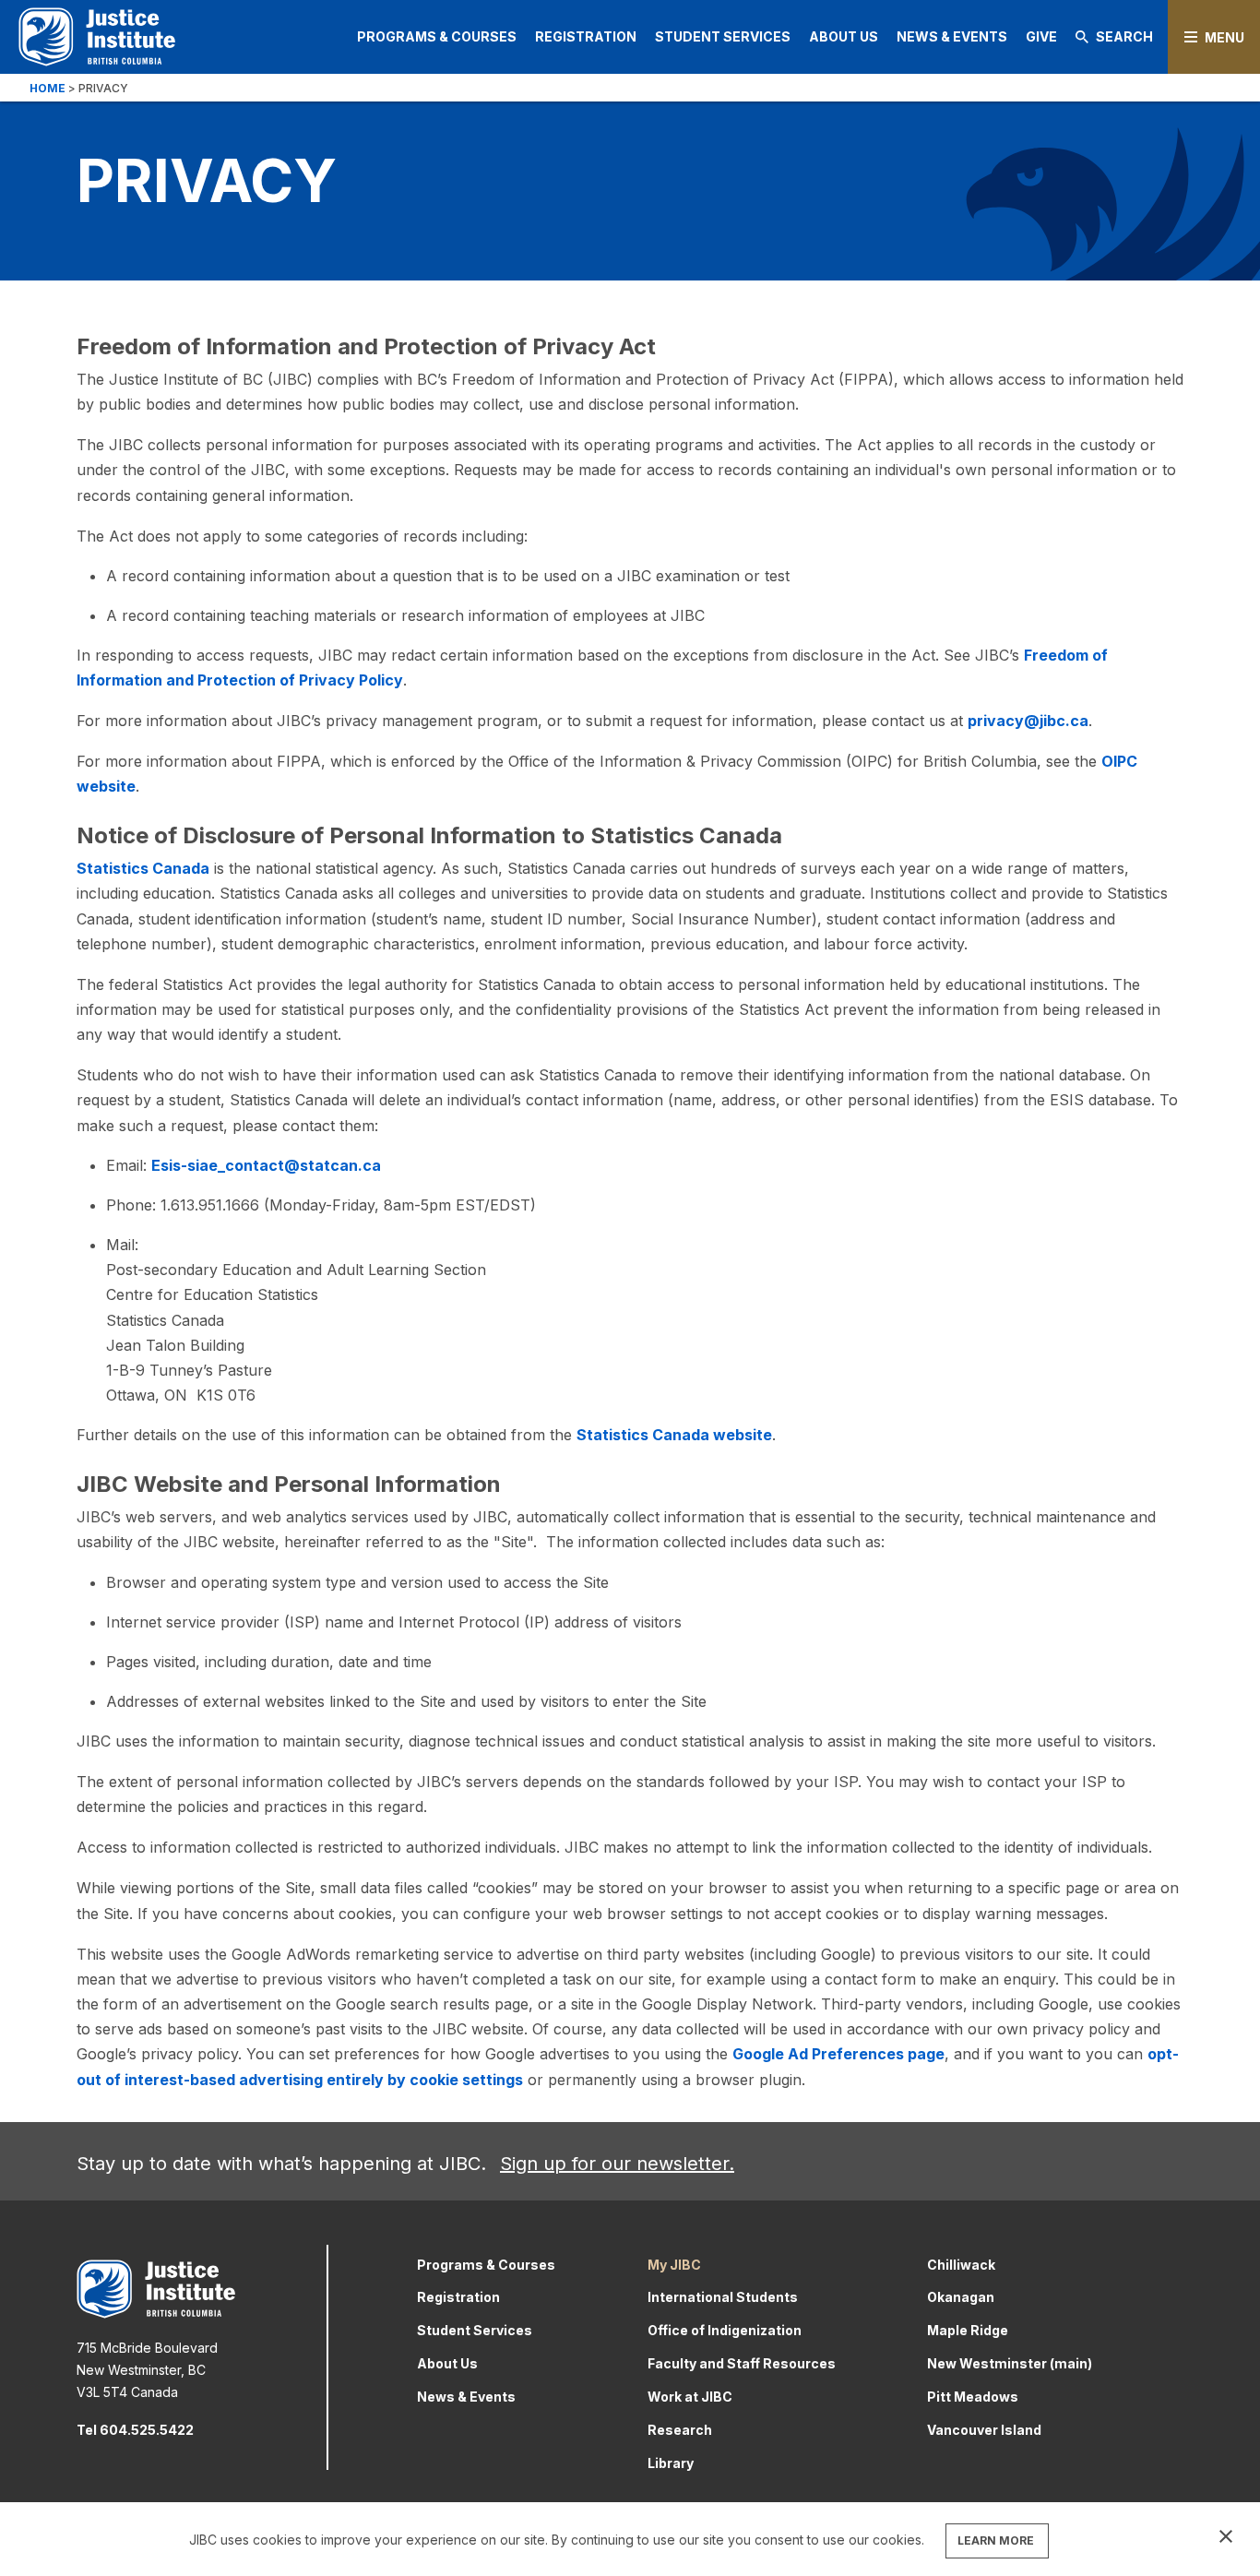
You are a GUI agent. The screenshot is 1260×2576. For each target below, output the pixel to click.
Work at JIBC (690, 2397)
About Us (844, 36)
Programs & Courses (437, 36)
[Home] (97, 36)
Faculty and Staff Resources (742, 2363)
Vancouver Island (984, 2430)
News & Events (952, 36)
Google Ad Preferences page (838, 2054)
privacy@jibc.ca (1028, 721)
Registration (586, 36)
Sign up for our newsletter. (617, 2164)
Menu (1224, 37)
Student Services (723, 36)
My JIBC (674, 2265)
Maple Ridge (968, 2330)
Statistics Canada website (674, 1435)
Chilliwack (961, 2265)
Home (48, 88)
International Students (723, 2297)
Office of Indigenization (725, 2330)
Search (1124, 36)
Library (671, 2463)
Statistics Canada (143, 868)
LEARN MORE (996, 2540)
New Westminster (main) (1010, 2363)
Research (680, 2430)
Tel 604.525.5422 (135, 2430)
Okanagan (961, 2297)
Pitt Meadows (973, 2397)
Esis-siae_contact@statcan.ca (266, 1165)
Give (1041, 36)
